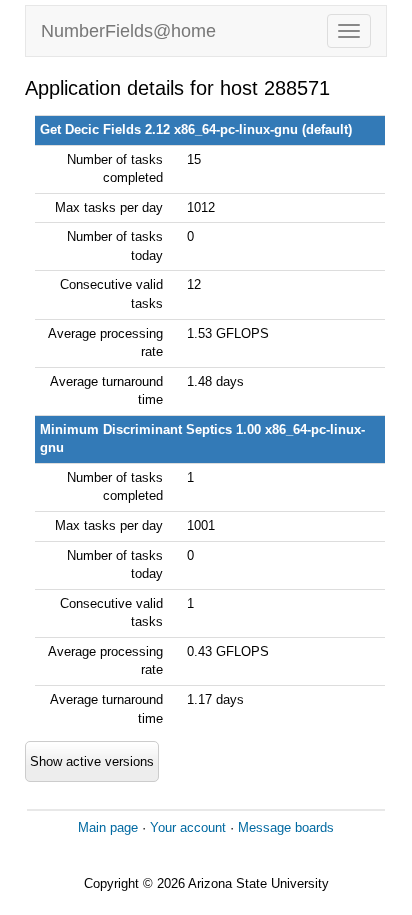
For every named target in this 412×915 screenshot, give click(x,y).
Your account (188, 827)
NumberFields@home (128, 31)
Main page (108, 827)
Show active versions (92, 761)
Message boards (286, 827)
